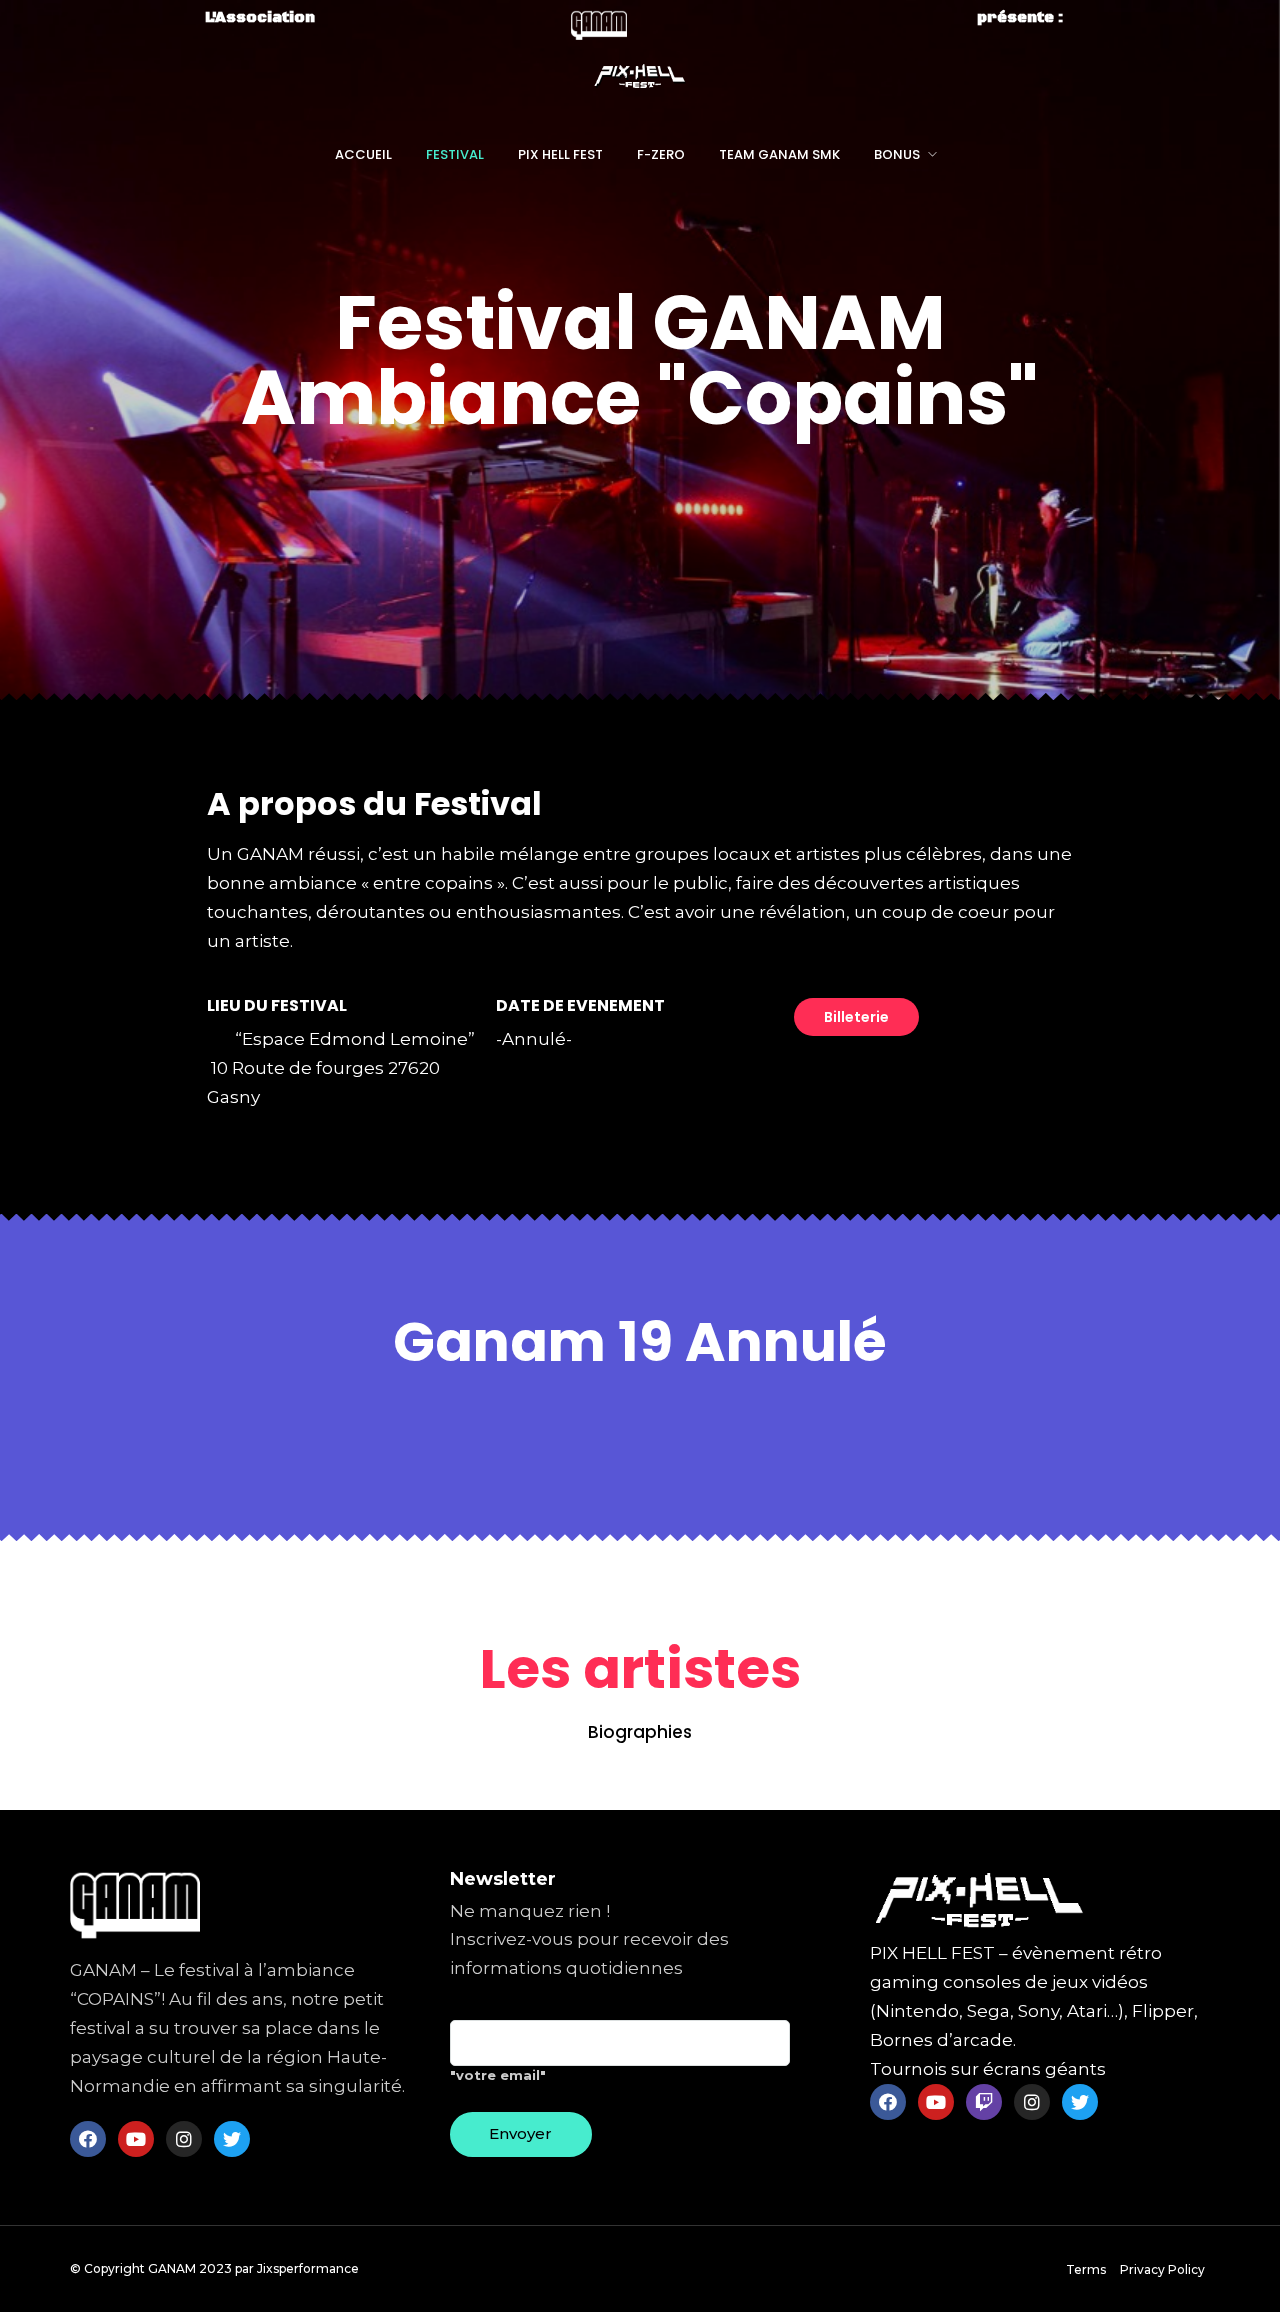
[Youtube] (136, 2139)
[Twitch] (984, 2102)
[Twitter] (232, 2139)
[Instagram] (184, 2139)
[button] (856, 1017)
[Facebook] (88, 2139)
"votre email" (498, 2075)
